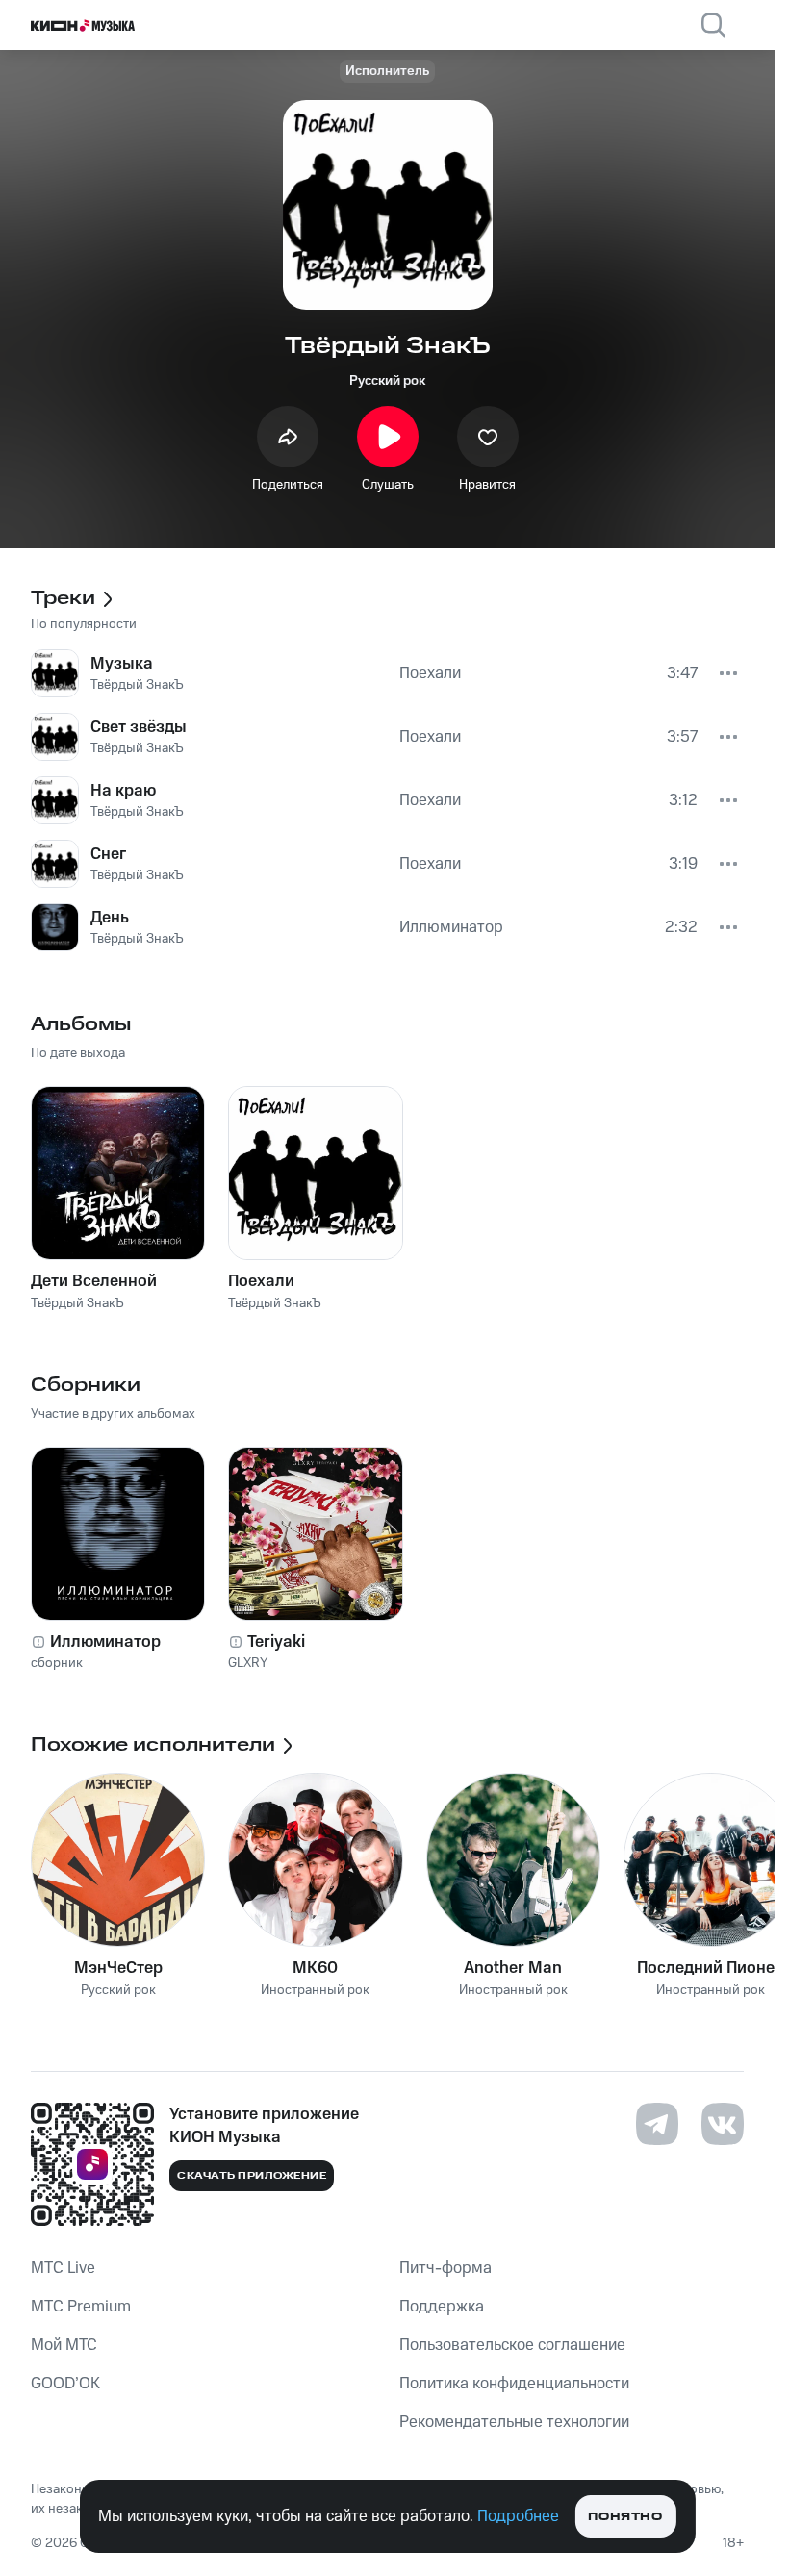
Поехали (261, 1281)
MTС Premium (81, 2307)
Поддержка (442, 2307)
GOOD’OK (65, 2384)
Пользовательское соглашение (512, 2345)
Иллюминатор (105, 1642)
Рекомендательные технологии (514, 2422)
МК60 (315, 1968)
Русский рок (387, 381)
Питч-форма (445, 2268)
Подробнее (518, 2516)
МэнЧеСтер (118, 1968)
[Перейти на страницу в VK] (723, 2124)
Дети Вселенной (94, 1281)
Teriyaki (276, 1642)
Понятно (625, 2517)
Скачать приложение (252, 2176)
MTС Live (63, 2268)
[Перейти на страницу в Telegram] (657, 2124)
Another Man (513, 1968)
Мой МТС (64, 2345)
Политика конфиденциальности (514, 2384)
